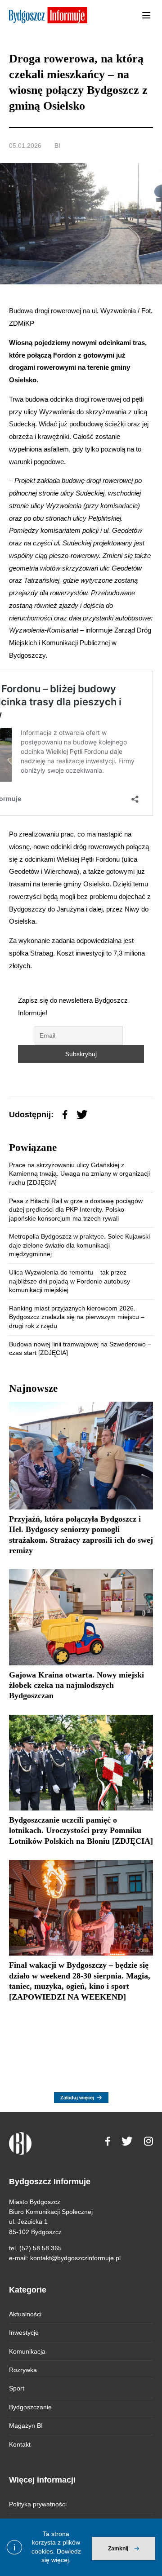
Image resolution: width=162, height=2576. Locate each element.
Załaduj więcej (77, 2098)
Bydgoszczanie (30, 2407)
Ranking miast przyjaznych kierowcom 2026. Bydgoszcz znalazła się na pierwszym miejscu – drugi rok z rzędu (77, 1317)
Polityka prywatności (38, 2504)
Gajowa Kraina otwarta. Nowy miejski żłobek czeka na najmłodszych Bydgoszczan (76, 1685)
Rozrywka (23, 2370)
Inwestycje (24, 2333)
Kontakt (20, 2444)
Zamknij (118, 2549)
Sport (17, 2388)
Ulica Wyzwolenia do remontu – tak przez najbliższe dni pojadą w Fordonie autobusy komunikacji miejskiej (70, 1281)
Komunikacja (27, 2351)
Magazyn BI (26, 2426)
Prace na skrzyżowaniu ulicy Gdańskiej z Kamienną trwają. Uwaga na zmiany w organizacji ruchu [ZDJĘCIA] (79, 1174)
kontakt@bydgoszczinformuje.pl (75, 2258)
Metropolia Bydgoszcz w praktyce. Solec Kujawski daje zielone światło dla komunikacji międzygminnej (79, 1245)
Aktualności (25, 2314)
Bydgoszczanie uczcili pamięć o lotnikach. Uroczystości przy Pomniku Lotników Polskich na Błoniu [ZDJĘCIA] (81, 1830)
